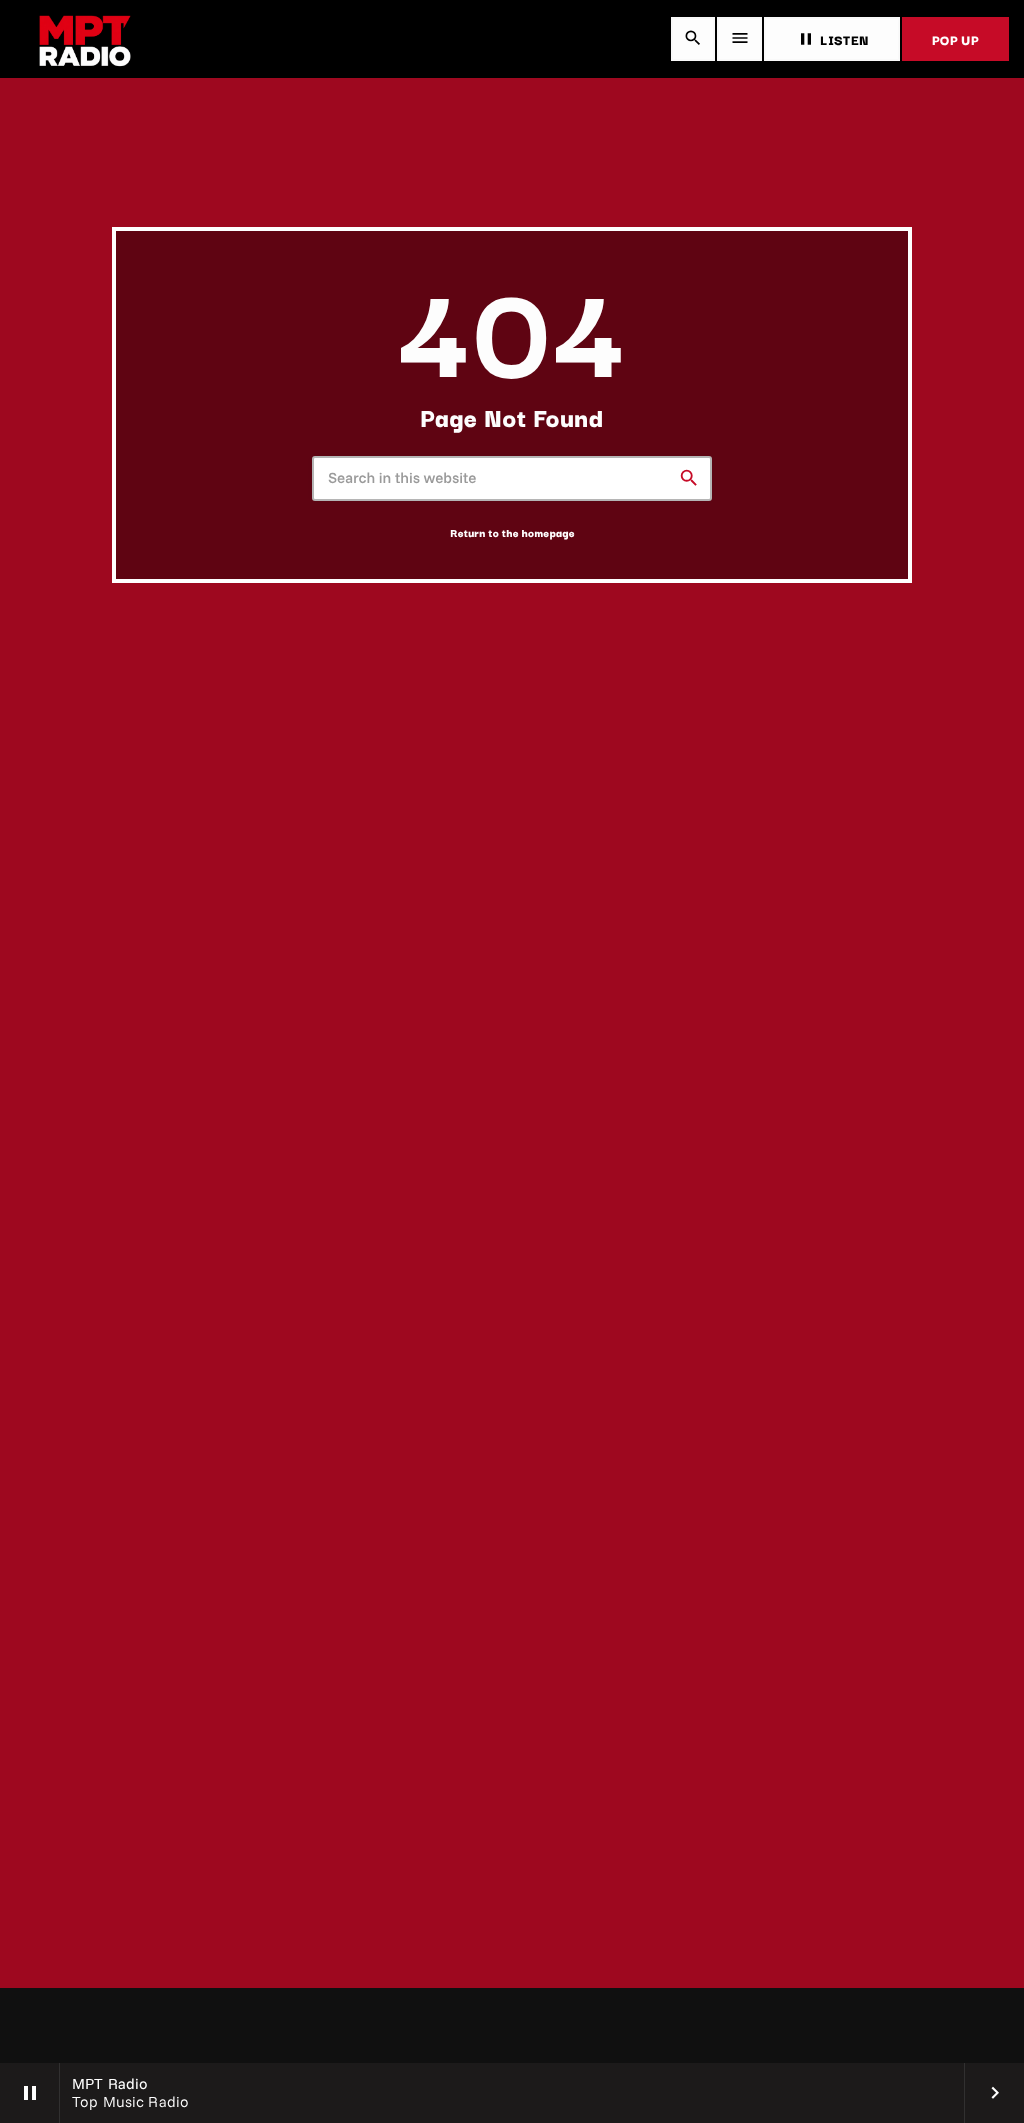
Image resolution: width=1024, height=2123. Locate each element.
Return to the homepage (512, 532)
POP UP (955, 39)
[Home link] (85, 39)
